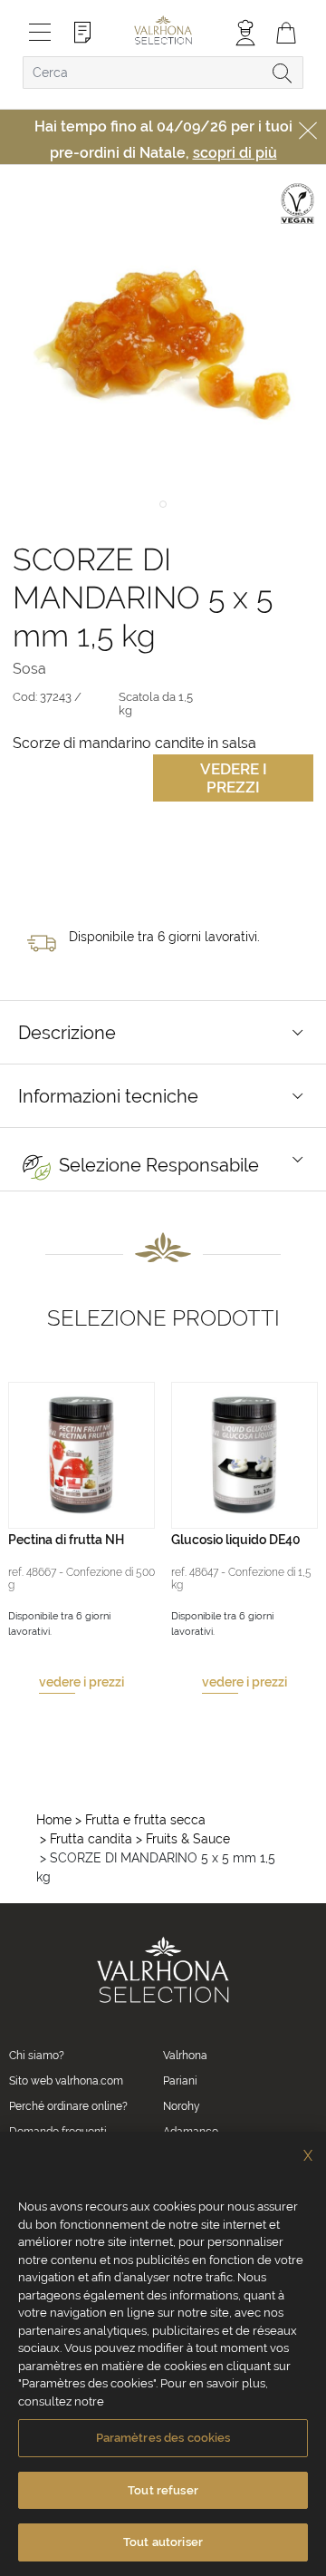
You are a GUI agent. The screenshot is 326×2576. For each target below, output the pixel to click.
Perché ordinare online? (68, 2106)
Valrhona (185, 2056)
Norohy (182, 2106)
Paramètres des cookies (163, 2438)
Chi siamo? (37, 2056)
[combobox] (163, 73)
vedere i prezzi (81, 1682)
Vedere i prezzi (234, 778)
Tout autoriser (163, 2542)
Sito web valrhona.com (66, 2081)
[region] (163, 2354)
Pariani (180, 2081)
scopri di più (235, 153)
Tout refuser (163, 2490)
